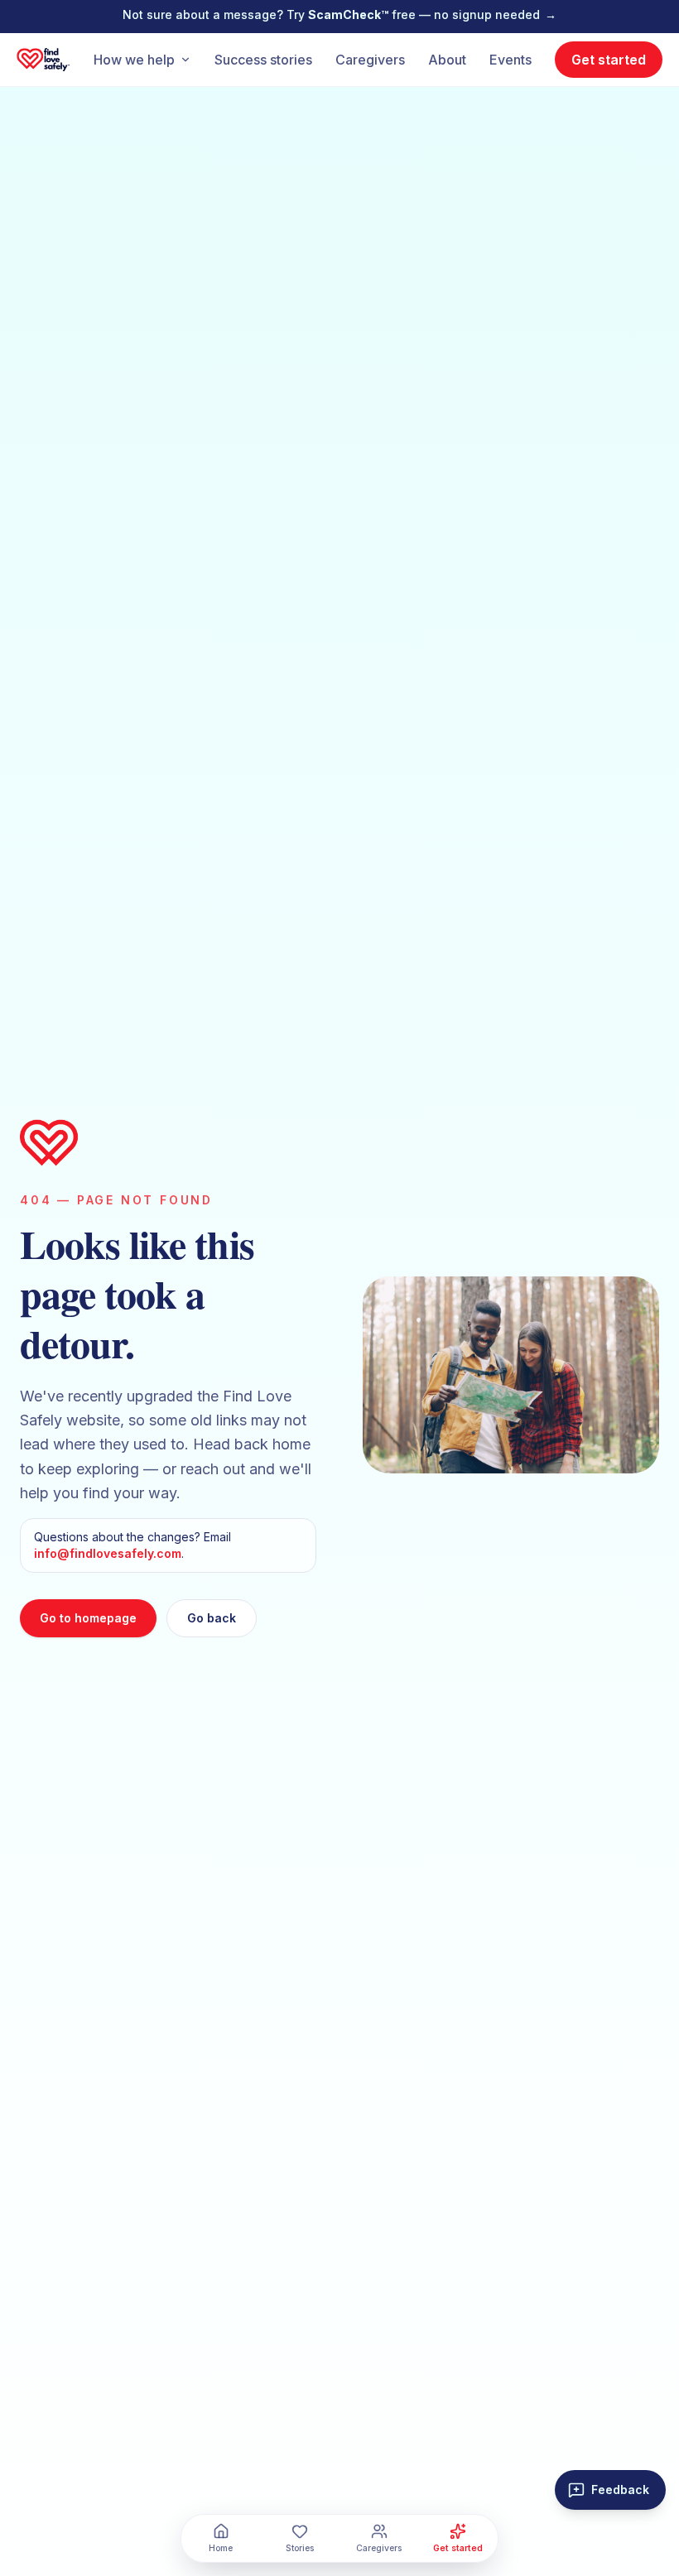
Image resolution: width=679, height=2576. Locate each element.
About (447, 60)
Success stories (263, 60)
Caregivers (370, 60)
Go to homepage (88, 1618)
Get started (609, 60)
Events (510, 60)
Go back (212, 1618)
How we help (134, 60)
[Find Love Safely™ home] (43, 60)
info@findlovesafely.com (108, 1553)
